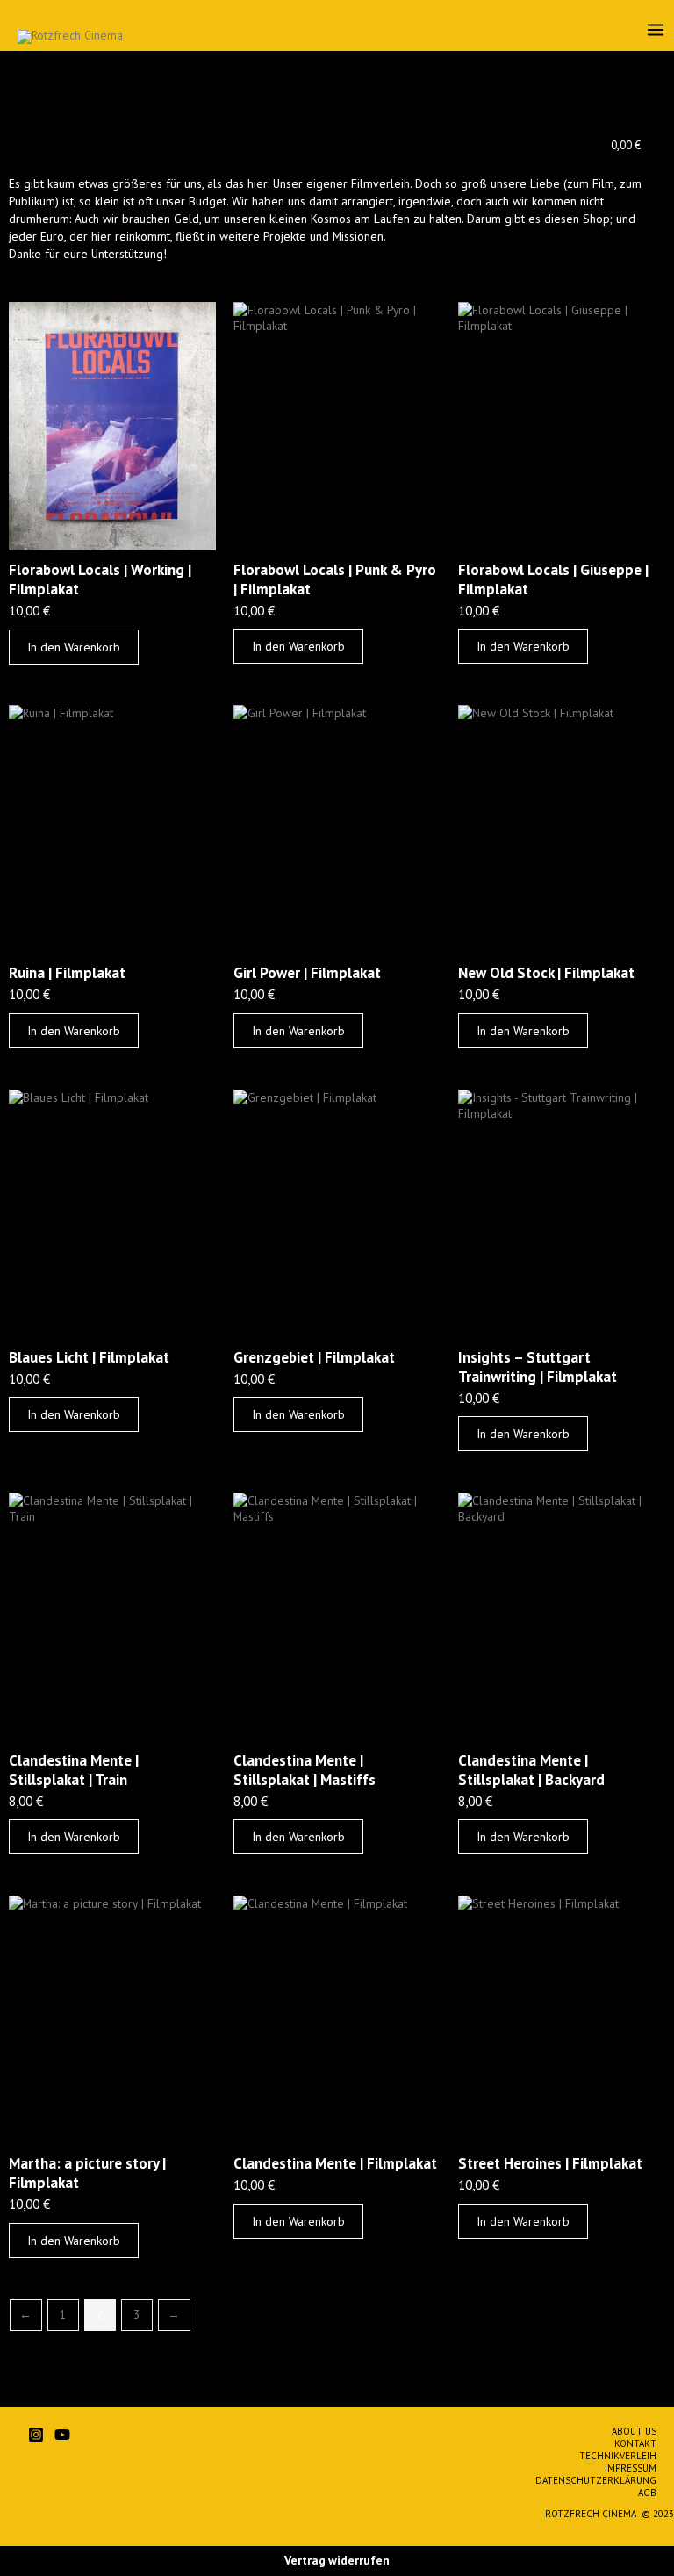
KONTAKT (635, 2443)
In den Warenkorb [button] (74, 647)
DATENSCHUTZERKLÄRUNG (596, 2480)
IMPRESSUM (631, 2468)
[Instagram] (36, 2435)
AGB (647, 2493)
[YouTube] (62, 2435)
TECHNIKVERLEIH (618, 2456)
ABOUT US (634, 2431)
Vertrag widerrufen (337, 2560)
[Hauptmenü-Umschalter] (656, 29)
